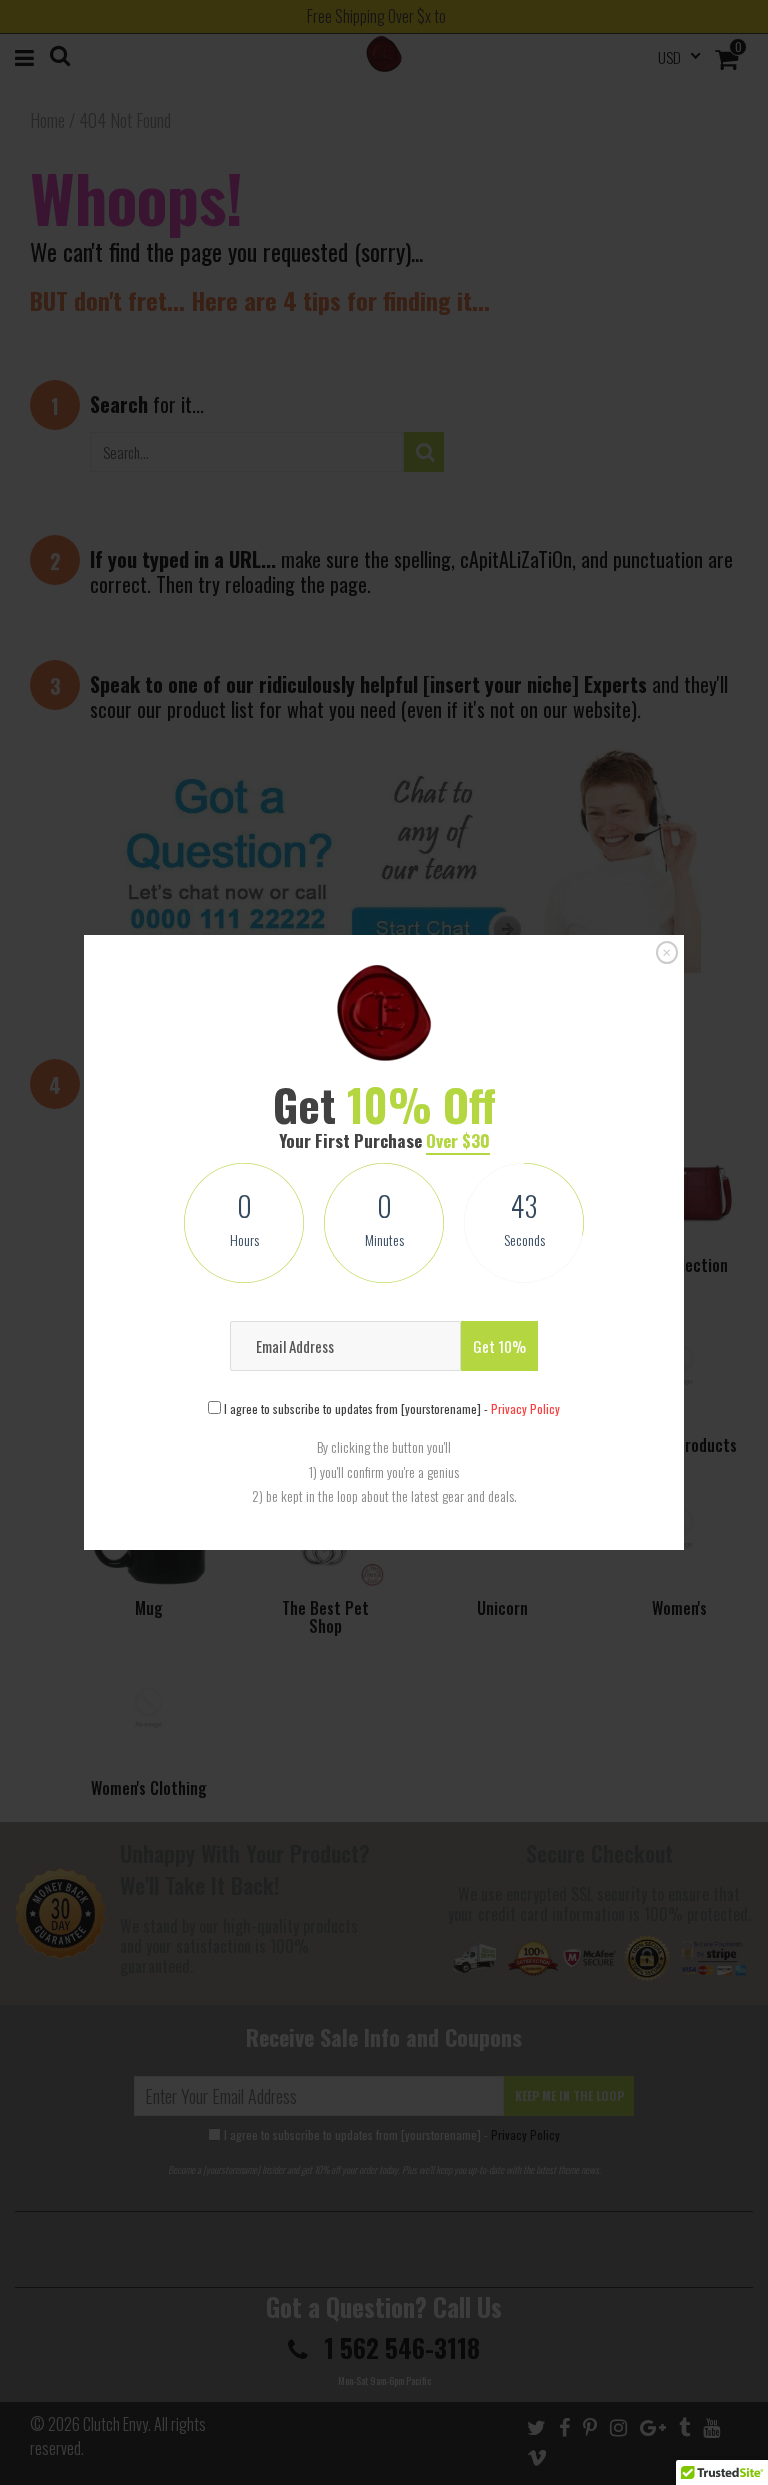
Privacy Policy (525, 1408)
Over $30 (458, 1140)
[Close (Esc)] (667, 953)
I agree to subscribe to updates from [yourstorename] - (390, 1408)
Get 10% (499, 1346)
